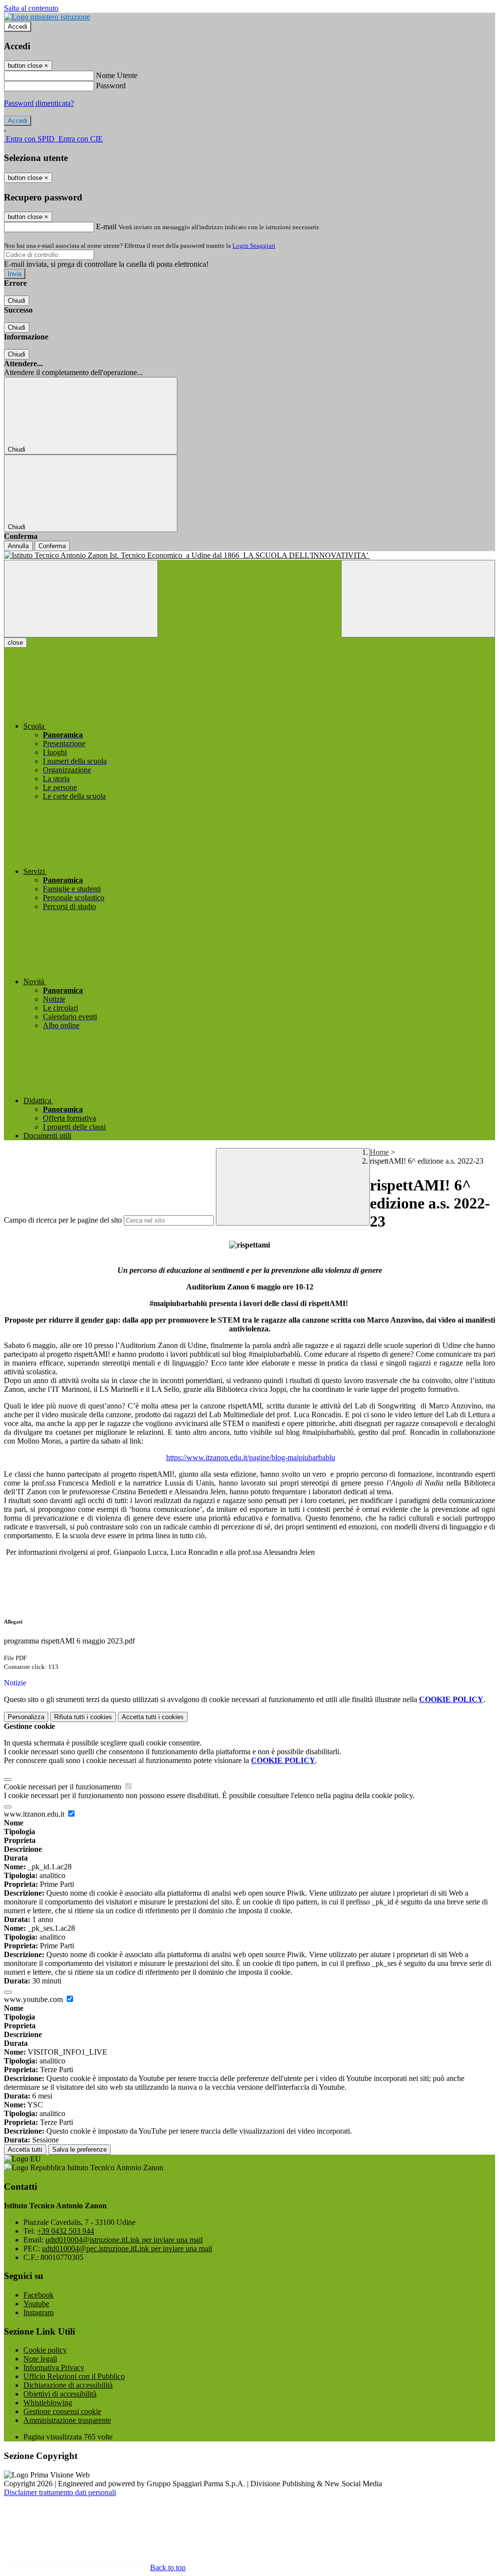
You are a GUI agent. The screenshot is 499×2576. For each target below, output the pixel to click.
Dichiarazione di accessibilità (68, 2385)
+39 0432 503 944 (66, 2231)
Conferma (52, 546)
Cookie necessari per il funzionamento (64, 1787)
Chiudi (17, 301)
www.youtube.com (34, 1999)
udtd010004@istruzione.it (124, 2240)
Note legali (40, 2359)
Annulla (18, 546)
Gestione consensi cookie (62, 2411)
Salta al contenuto (31, 8)
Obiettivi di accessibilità (60, 2394)
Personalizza (26, 1717)
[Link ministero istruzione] (47, 17)
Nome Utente (117, 75)
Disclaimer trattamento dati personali (60, 2492)
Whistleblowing (48, 2403)
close (15, 643)
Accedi (18, 27)
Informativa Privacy (54, 2368)
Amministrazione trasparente (67, 2420)
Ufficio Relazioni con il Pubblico (74, 2376)
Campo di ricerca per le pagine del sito (63, 1220)
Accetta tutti (153, 1717)
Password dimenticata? (39, 103)
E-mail (106, 227)
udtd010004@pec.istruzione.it (127, 2249)
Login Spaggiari (254, 246)
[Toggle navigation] (81, 599)
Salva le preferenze (79, 2150)
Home (379, 1152)
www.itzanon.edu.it (35, 1814)
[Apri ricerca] (418, 599)
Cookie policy (45, 2350)
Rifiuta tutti (83, 1717)
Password (111, 86)
